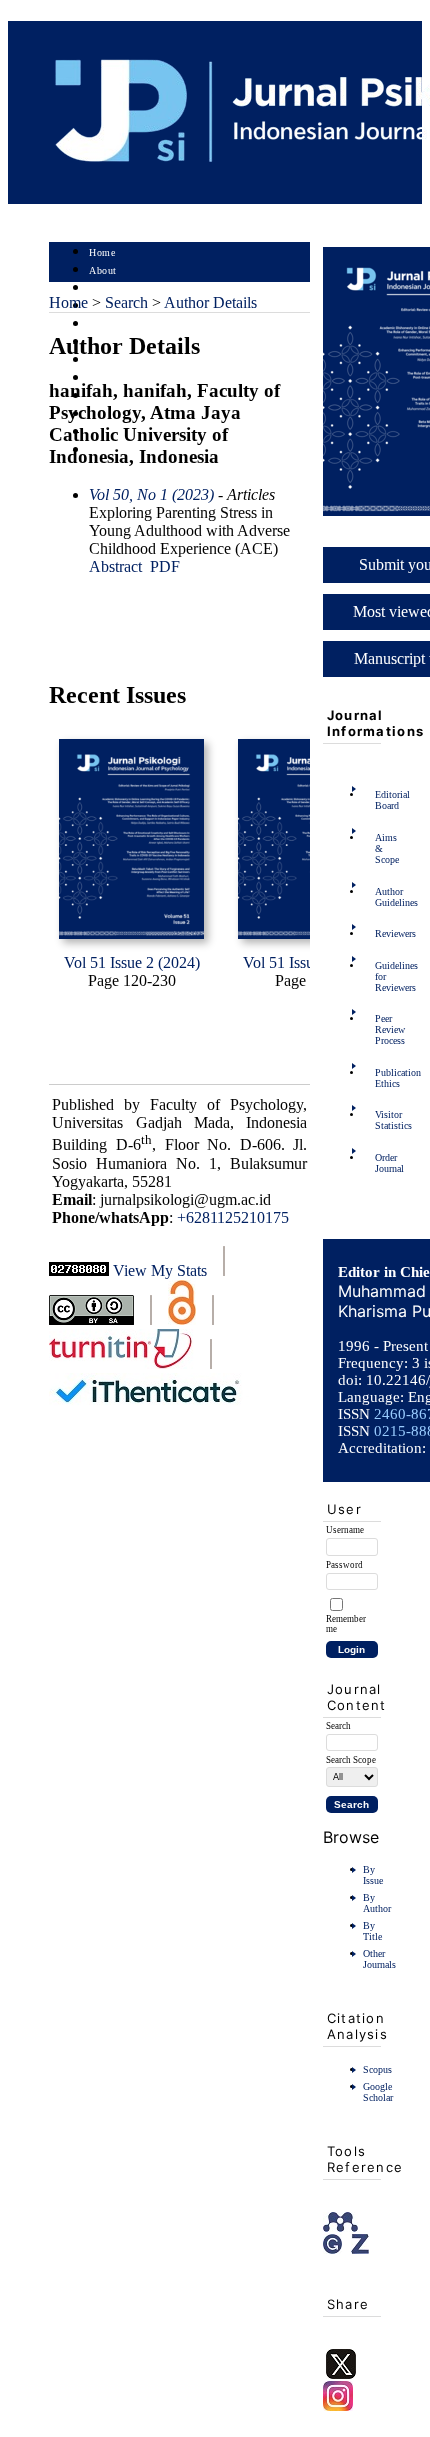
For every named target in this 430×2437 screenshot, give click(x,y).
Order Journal (381, 1163)
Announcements (124, 378)
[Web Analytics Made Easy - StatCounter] (79, 1270)
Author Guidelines (381, 897)
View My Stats (160, 1270)
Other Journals (379, 1959)
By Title (372, 1931)
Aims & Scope (381, 848)
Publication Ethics (381, 1078)
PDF (165, 566)
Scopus (377, 2069)
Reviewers (381, 933)
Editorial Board (381, 800)
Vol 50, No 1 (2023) (151, 494)
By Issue (373, 1875)
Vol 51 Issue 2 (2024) (132, 962)
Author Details (210, 302)
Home (102, 252)
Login (102, 288)
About (103, 270)
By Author (377, 1903)
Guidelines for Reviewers (381, 976)
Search (103, 324)
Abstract (115, 566)
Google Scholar (378, 2092)
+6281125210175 (233, 1217)
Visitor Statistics (381, 1120)
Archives (108, 360)
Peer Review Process (381, 1029)
